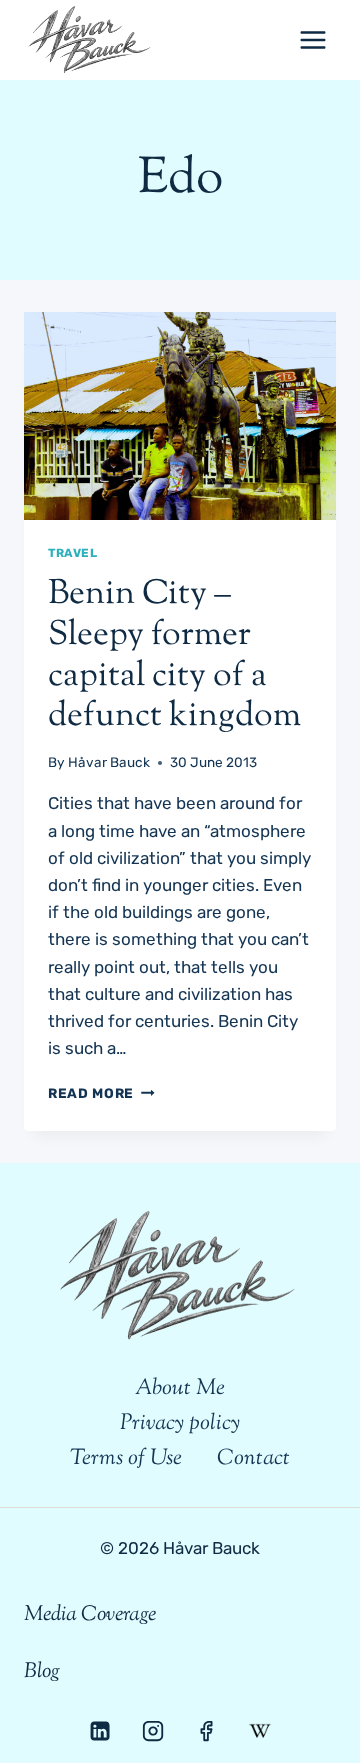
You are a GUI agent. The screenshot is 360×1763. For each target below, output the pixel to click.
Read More (101, 1093)
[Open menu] (312, 39)
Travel (73, 553)
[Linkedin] (100, 1731)
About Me (180, 1389)
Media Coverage (90, 1615)
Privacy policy (180, 1424)
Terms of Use (126, 1459)
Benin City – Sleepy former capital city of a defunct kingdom (174, 655)
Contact (253, 1459)
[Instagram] (153, 1731)
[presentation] (180, 416)
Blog (42, 1672)
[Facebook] (206, 1731)
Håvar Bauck (109, 762)
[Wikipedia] (259, 1731)
